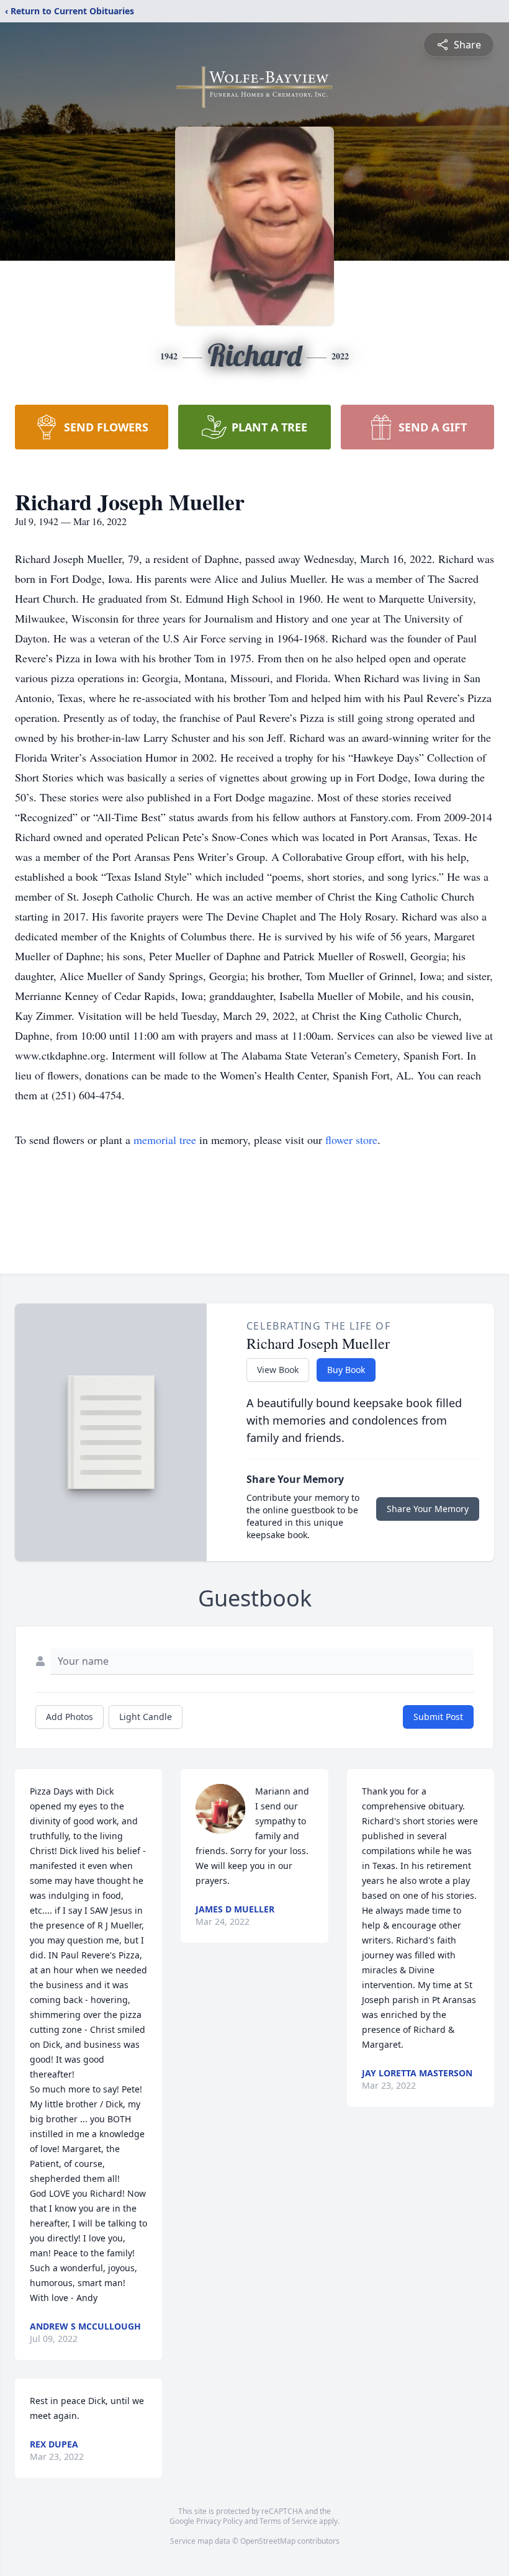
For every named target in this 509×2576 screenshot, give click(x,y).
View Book (278, 1370)
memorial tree (165, 1140)
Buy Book (346, 1370)
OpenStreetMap (268, 2541)
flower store (351, 1140)
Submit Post (438, 1717)
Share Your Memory (428, 1509)
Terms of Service (288, 2521)
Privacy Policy (219, 2521)
